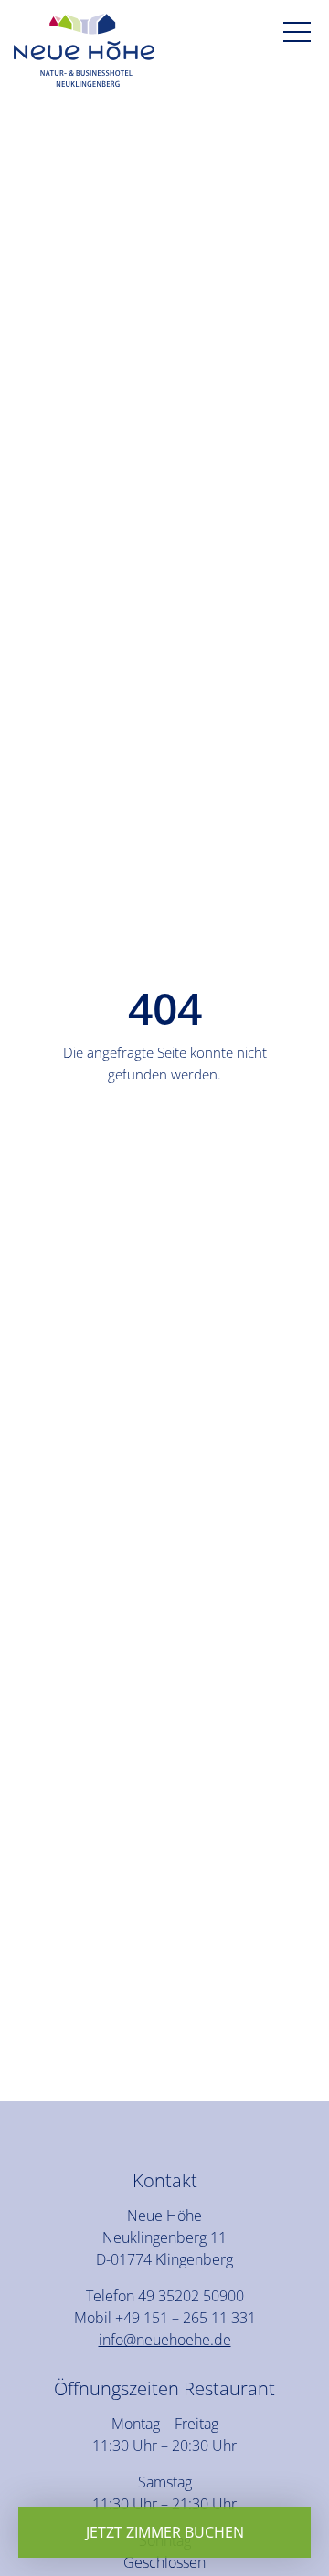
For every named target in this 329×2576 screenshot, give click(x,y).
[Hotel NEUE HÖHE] (84, 53)
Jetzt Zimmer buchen (165, 2532)
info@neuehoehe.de (165, 2340)
